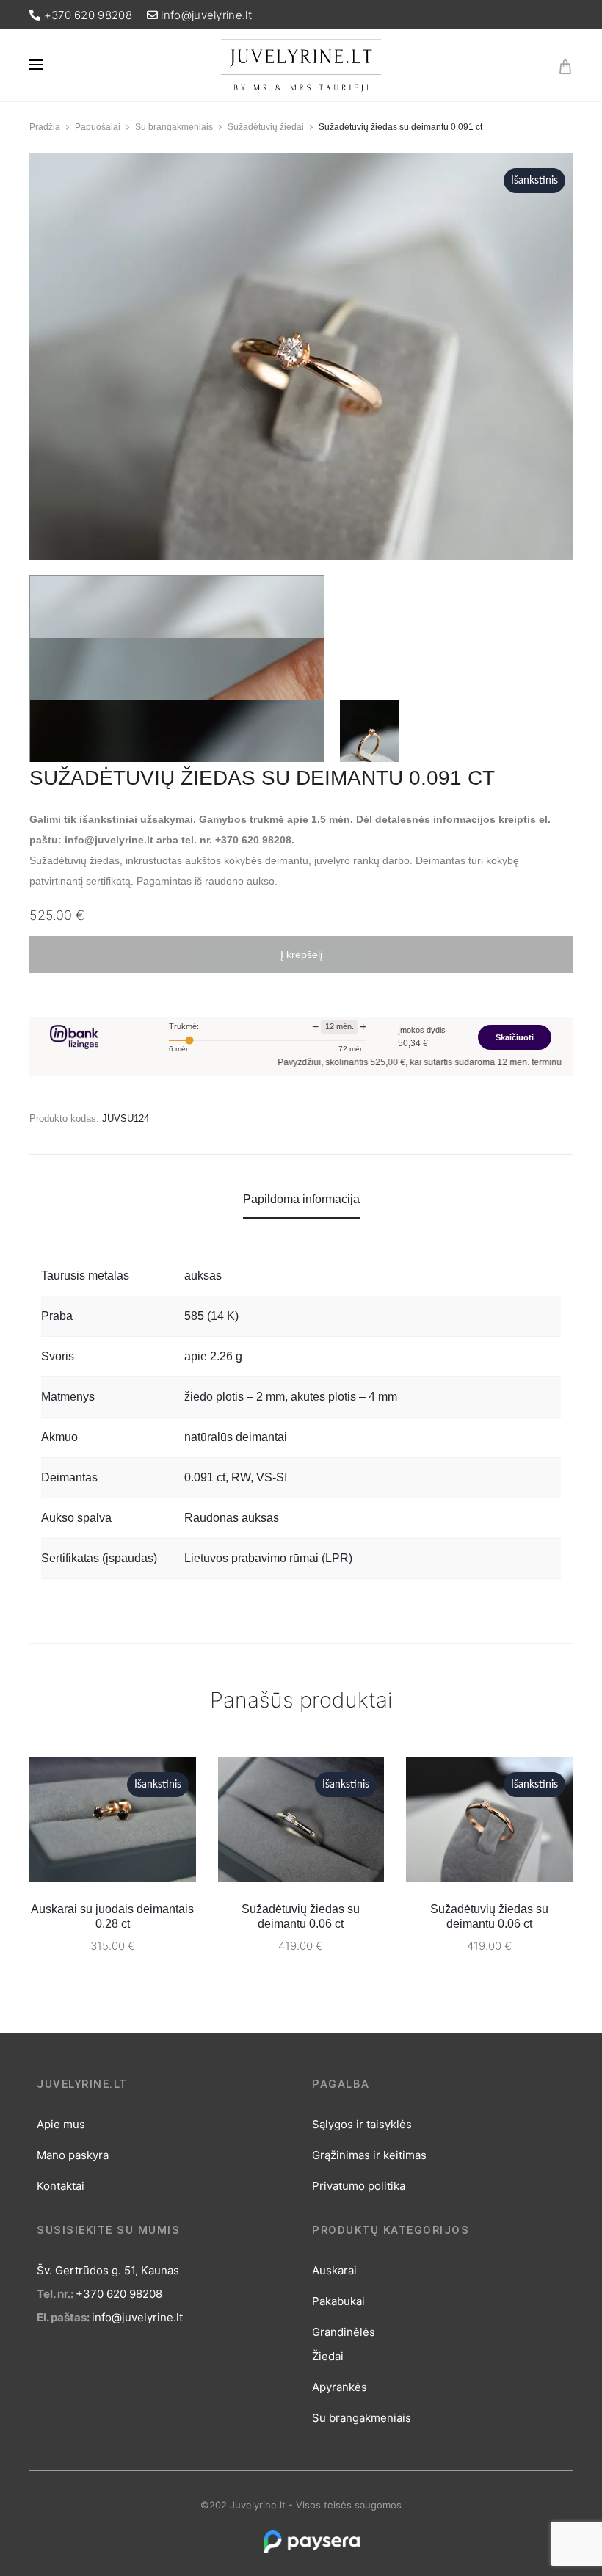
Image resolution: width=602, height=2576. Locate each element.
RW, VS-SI (259, 1477)
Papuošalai (98, 127)
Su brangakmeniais (174, 127)
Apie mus (61, 2124)
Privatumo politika (359, 2186)
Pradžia (45, 127)
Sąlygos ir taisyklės (362, 2124)
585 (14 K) (211, 1316)
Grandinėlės (344, 2332)
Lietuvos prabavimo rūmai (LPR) (268, 1558)
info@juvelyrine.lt (206, 15)
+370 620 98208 (88, 15)
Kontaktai (61, 2186)
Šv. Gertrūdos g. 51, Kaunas (108, 2270)
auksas (203, 1276)
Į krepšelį (301, 954)
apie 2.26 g (213, 1356)
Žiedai (328, 2356)
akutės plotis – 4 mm (344, 1397)
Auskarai (334, 2270)
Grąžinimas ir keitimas (369, 2155)
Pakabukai (338, 2301)
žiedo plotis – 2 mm (235, 1397)
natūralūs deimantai (236, 1437)
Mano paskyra (73, 2155)
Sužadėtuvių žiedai (266, 127)
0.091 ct (205, 1477)
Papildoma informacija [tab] (301, 1199)
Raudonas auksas (232, 1518)
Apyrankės (340, 2387)
